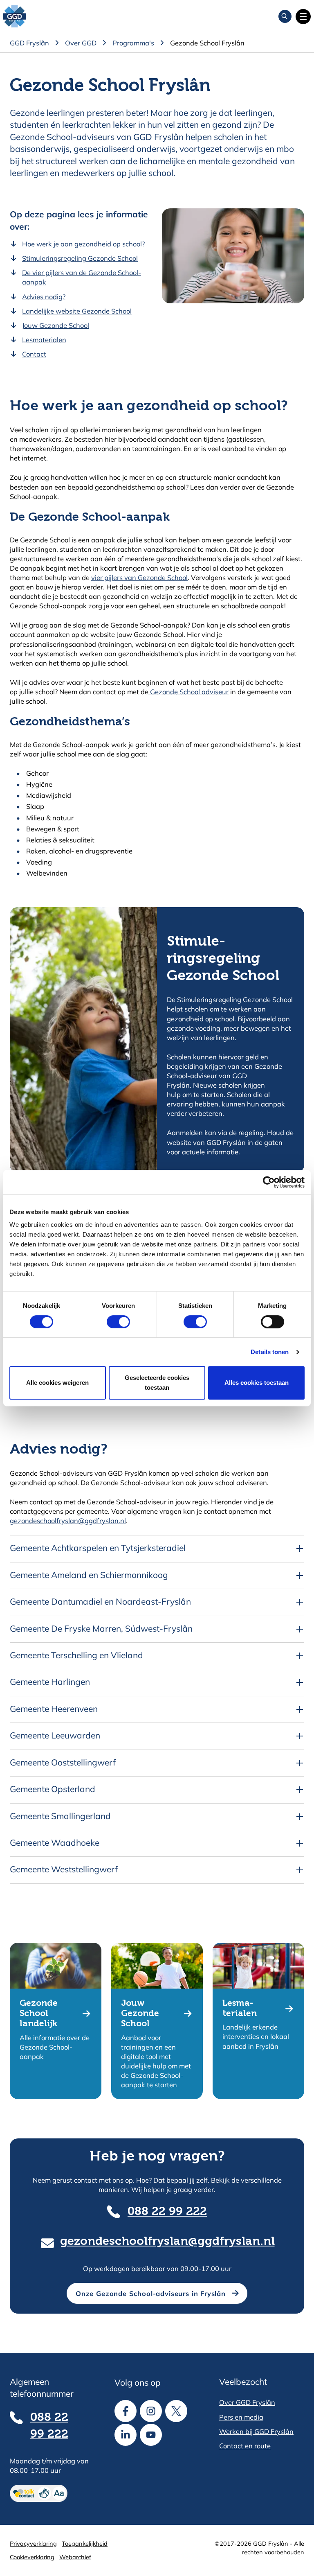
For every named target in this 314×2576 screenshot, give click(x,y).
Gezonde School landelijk (39, 2014)
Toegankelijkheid (85, 2543)
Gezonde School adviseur (188, 692)
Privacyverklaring (33, 2543)
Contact (34, 354)
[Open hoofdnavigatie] (303, 17)
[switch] (111, 1322)
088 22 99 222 (167, 2212)
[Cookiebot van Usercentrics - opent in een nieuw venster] (269, 1182)
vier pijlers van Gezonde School (139, 577)
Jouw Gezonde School (56, 325)
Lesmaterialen (44, 340)
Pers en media (241, 2417)
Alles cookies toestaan (257, 1383)
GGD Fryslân (29, 43)
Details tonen (270, 1352)
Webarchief (75, 2557)
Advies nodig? (44, 297)
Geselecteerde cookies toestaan (157, 1383)
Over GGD (81, 43)
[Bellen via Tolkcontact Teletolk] (52, 2493)
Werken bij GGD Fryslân (256, 2431)
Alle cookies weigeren (57, 1383)
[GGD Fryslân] (15, 17)
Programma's (133, 43)
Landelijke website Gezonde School (77, 311)
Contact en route (245, 2446)
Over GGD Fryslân (247, 2402)
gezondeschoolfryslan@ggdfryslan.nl (68, 1521)
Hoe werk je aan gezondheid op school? (83, 244)
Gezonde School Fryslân (207, 43)
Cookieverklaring (32, 2557)
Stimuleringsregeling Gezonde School (80, 258)
